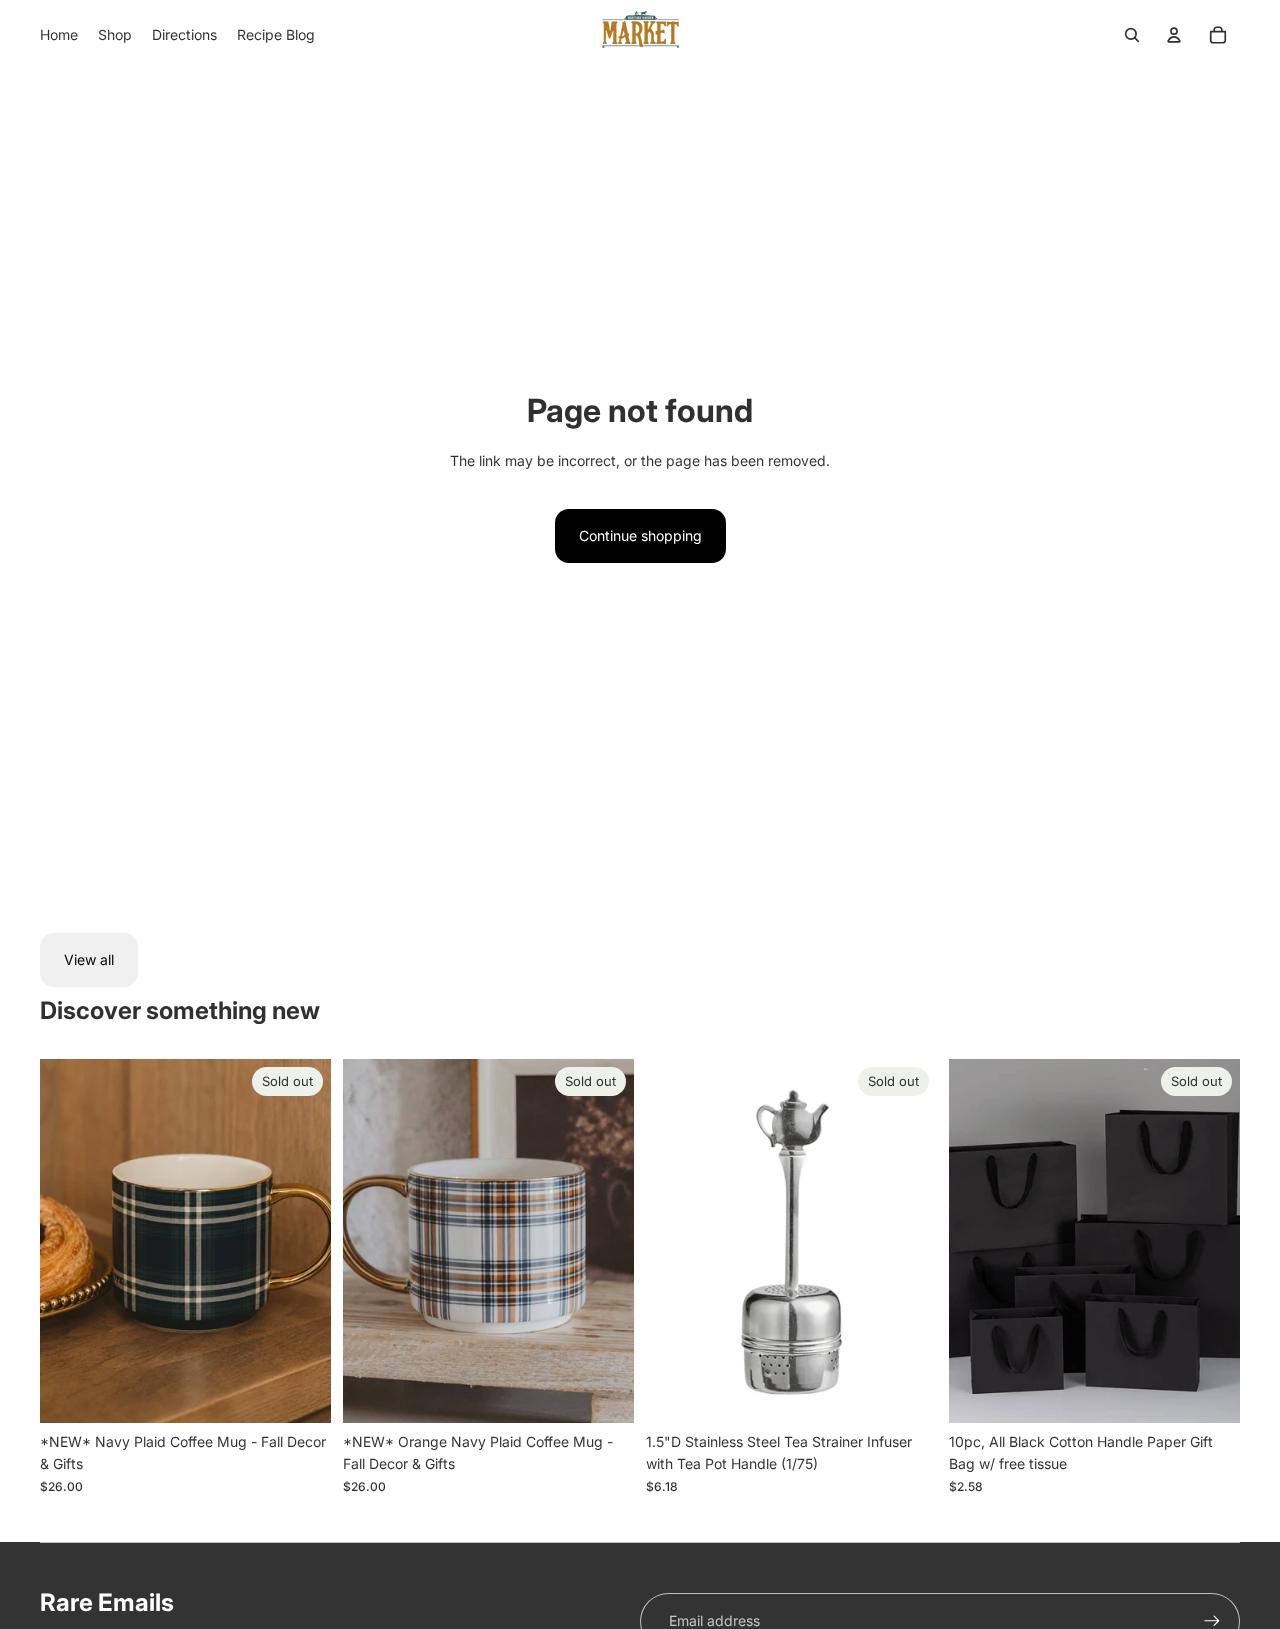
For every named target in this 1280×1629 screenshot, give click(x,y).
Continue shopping (640, 535)
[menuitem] (59, 35)
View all (89, 959)
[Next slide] (301, 1241)
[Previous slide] (70, 1241)
